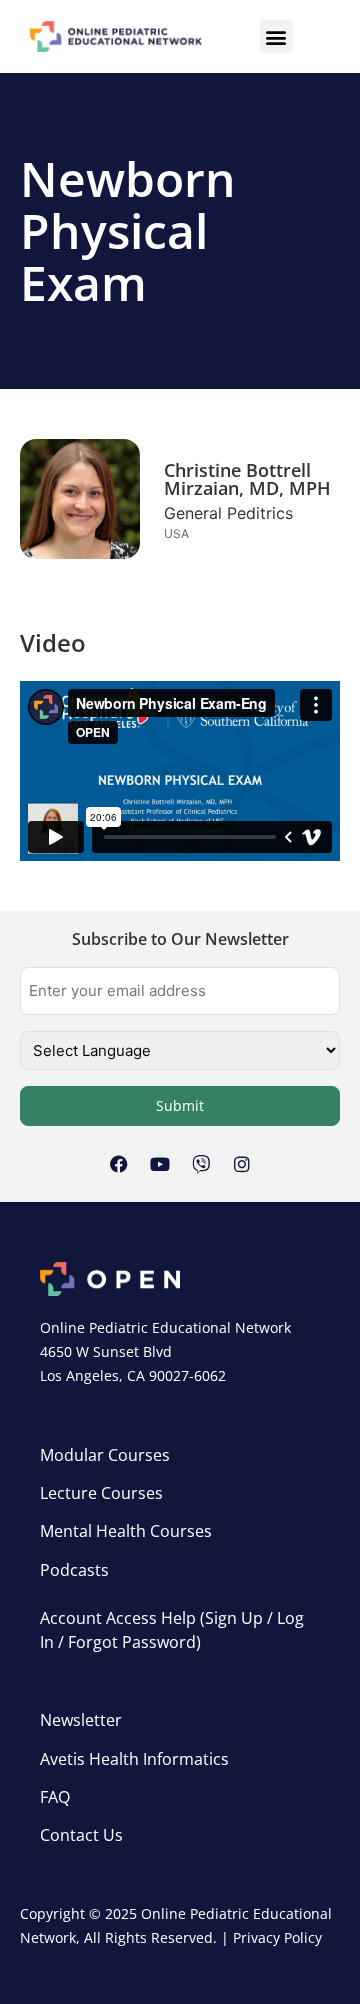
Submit (180, 1105)
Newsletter (81, 1720)
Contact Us (81, 1835)
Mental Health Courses (126, 1531)
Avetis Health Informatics (134, 1759)
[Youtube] (160, 1164)
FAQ (55, 1797)
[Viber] (201, 1164)
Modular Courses (105, 1455)
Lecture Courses (101, 1493)
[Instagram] (242, 1164)
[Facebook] (119, 1164)
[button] (276, 36)
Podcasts (74, 1570)
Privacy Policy (277, 1937)
